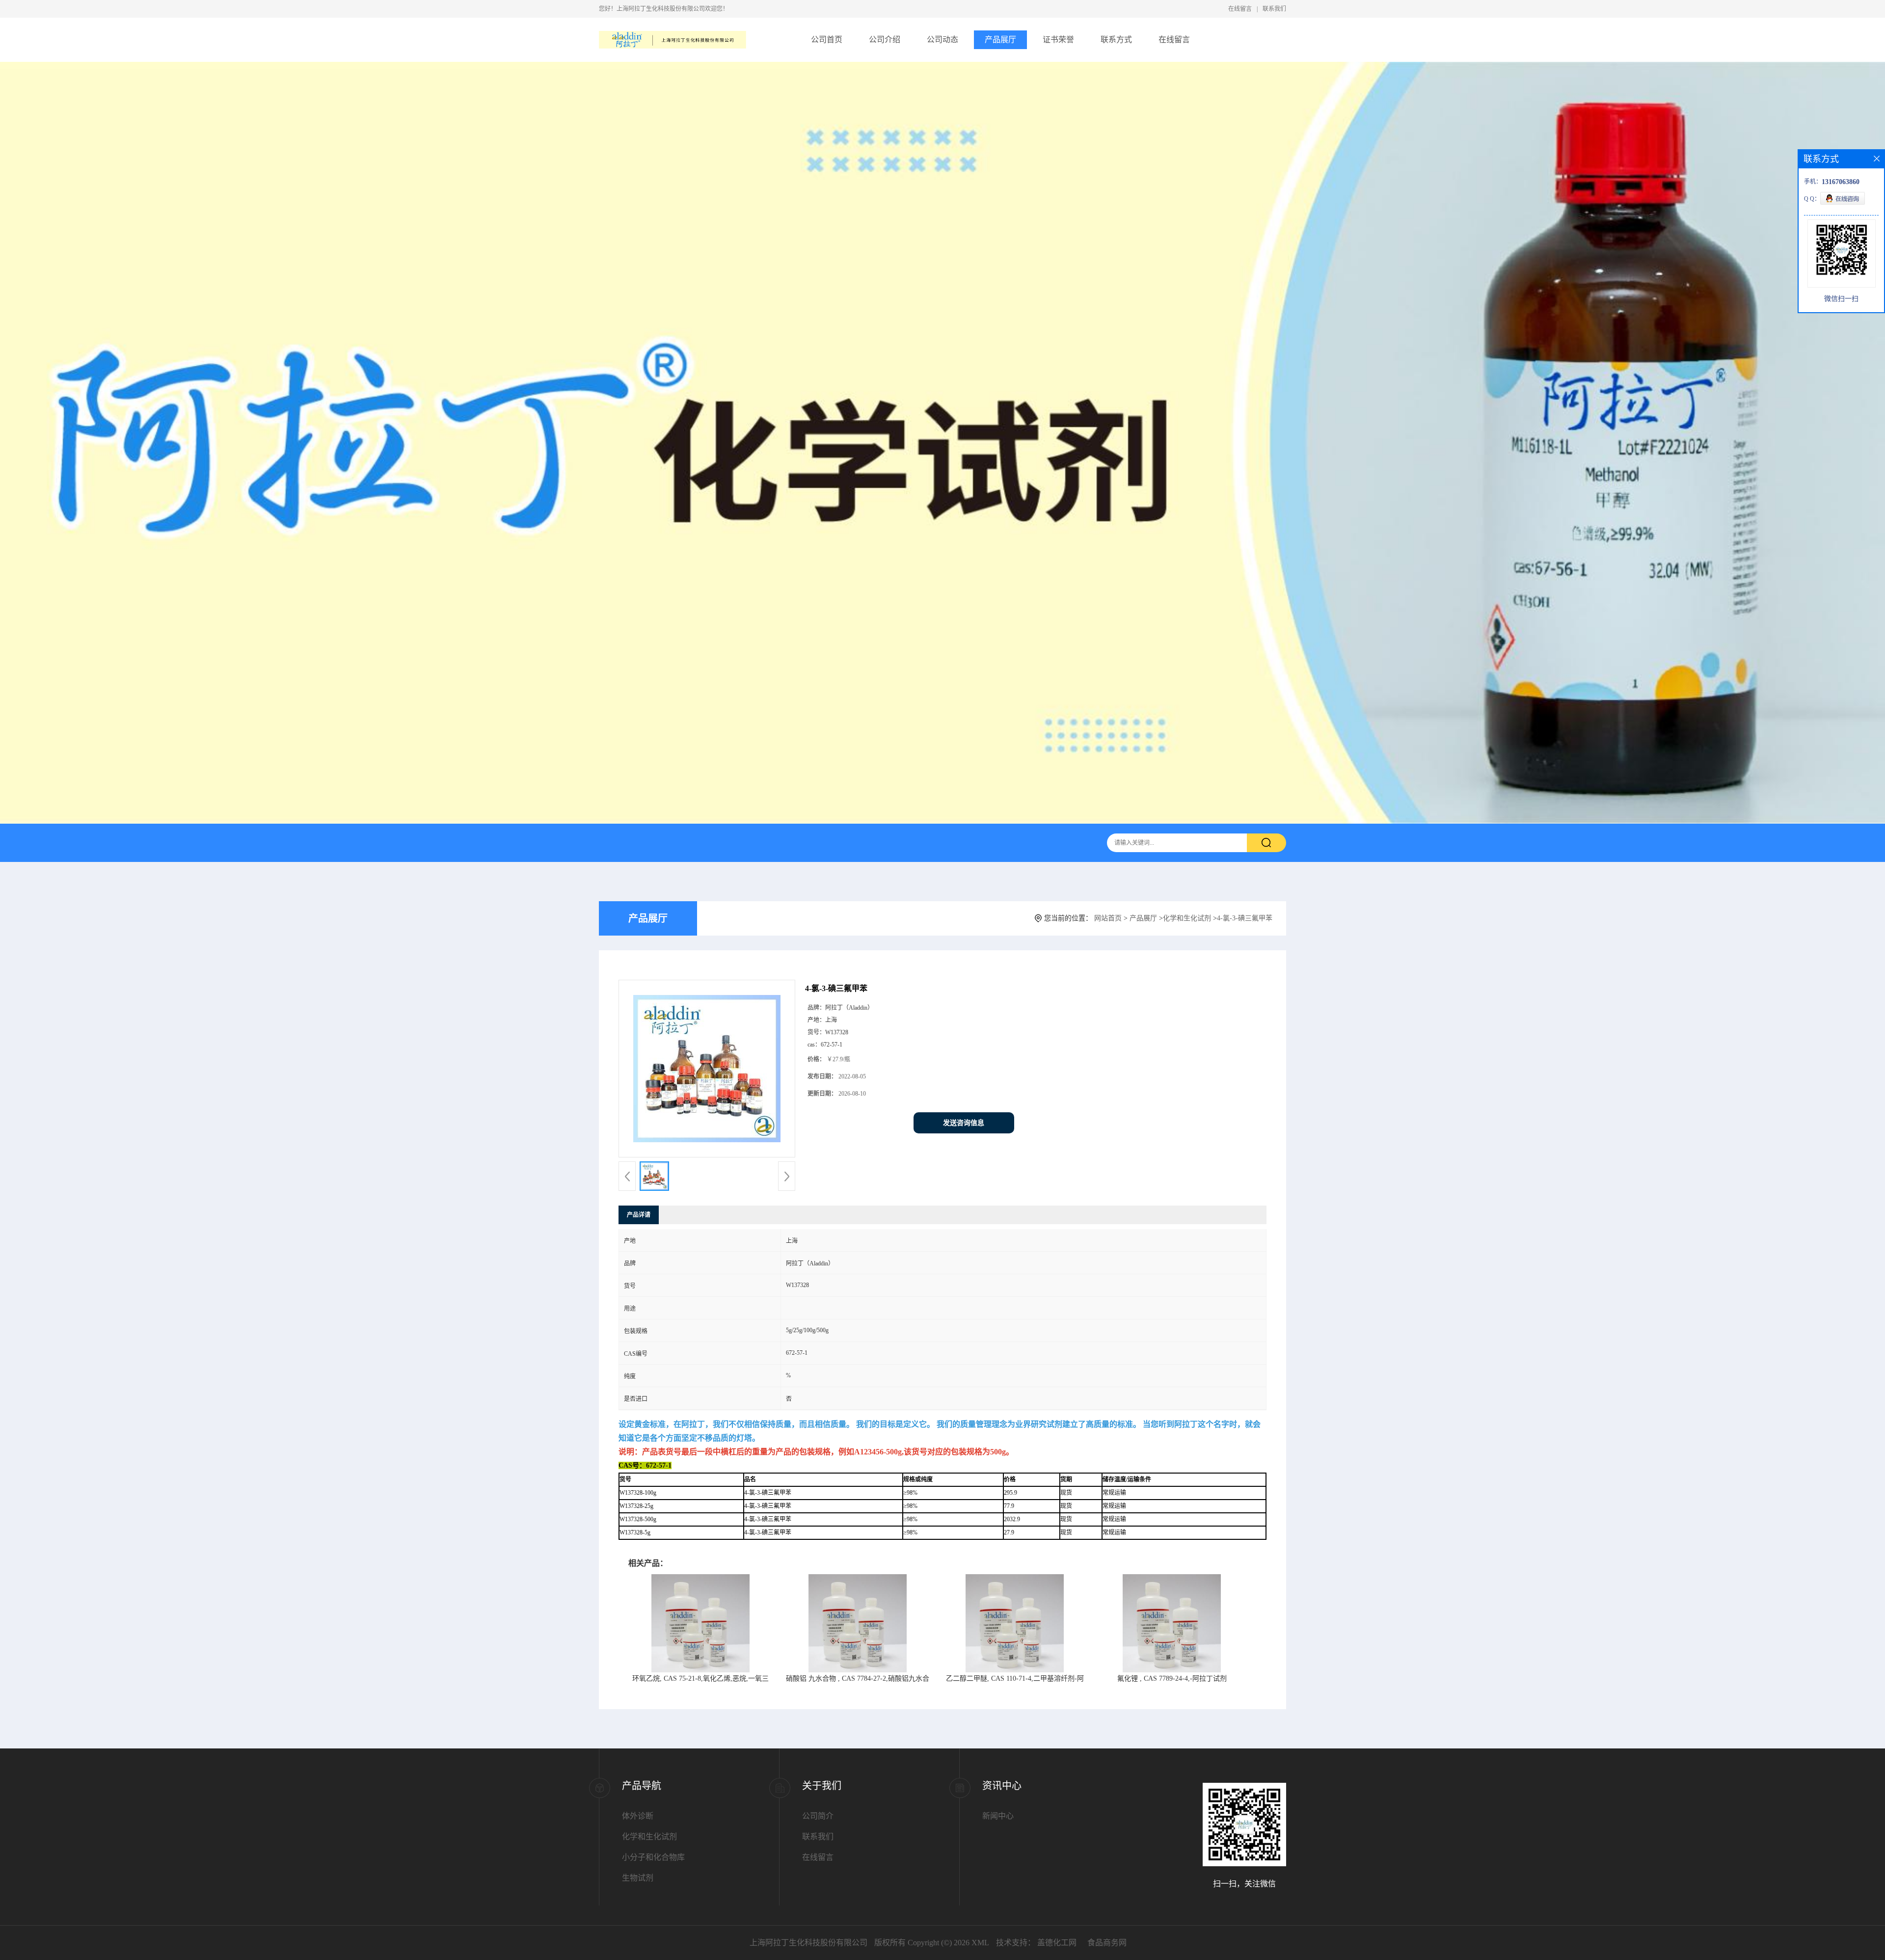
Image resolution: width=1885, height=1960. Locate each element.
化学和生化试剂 (1187, 918)
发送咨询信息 (964, 1123)
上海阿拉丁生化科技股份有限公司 (808, 1943)
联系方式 (1116, 40)
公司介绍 (885, 40)
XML (980, 1943)
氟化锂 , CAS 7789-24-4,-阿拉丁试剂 (1172, 1678)
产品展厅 (1000, 40)
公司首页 (827, 40)
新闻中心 (998, 1816)
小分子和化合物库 (653, 1857)
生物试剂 (638, 1878)
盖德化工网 (1057, 1943)
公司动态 (942, 40)
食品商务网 (1107, 1943)
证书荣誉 (1058, 40)
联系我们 (1274, 9)
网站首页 (1108, 918)
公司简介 (818, 1816)
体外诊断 (638, 1816)
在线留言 (1240, 9)
